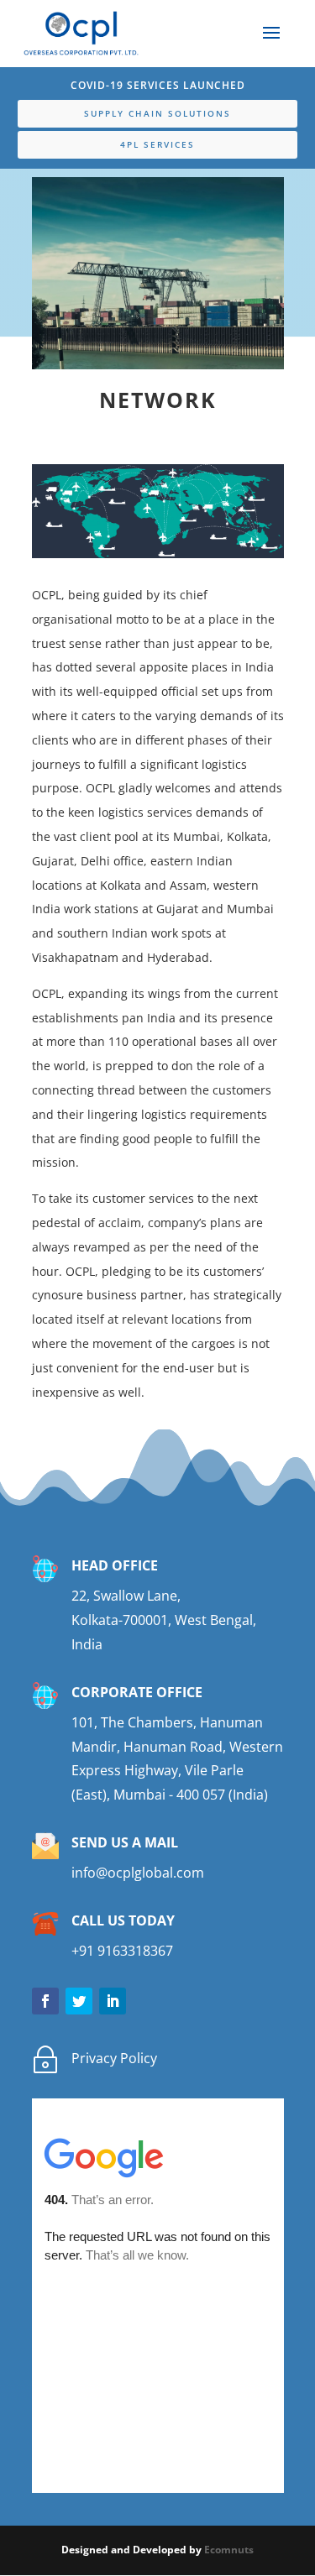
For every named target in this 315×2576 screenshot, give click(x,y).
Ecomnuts (229, 2550)
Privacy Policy (114, 2058)
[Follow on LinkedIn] (113, 2001)
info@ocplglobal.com (138, 1873)
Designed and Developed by (133, 2550)
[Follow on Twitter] (79, 2001)
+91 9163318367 (122, 1951)
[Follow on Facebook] (45, 2001)
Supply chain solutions (157, 113)
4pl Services (157, 144)
